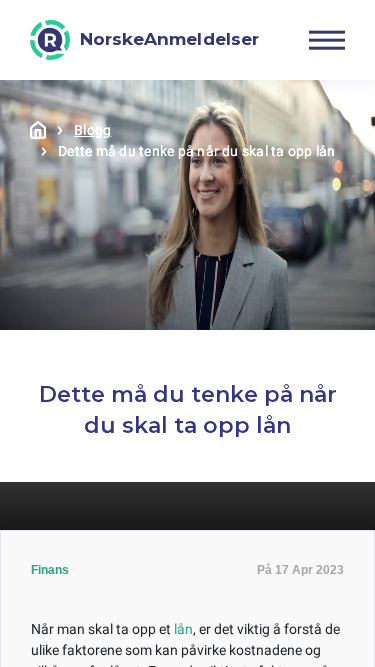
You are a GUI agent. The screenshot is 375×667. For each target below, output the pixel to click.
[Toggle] (327, 40)
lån (183, 629)
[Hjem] (38, 130)
